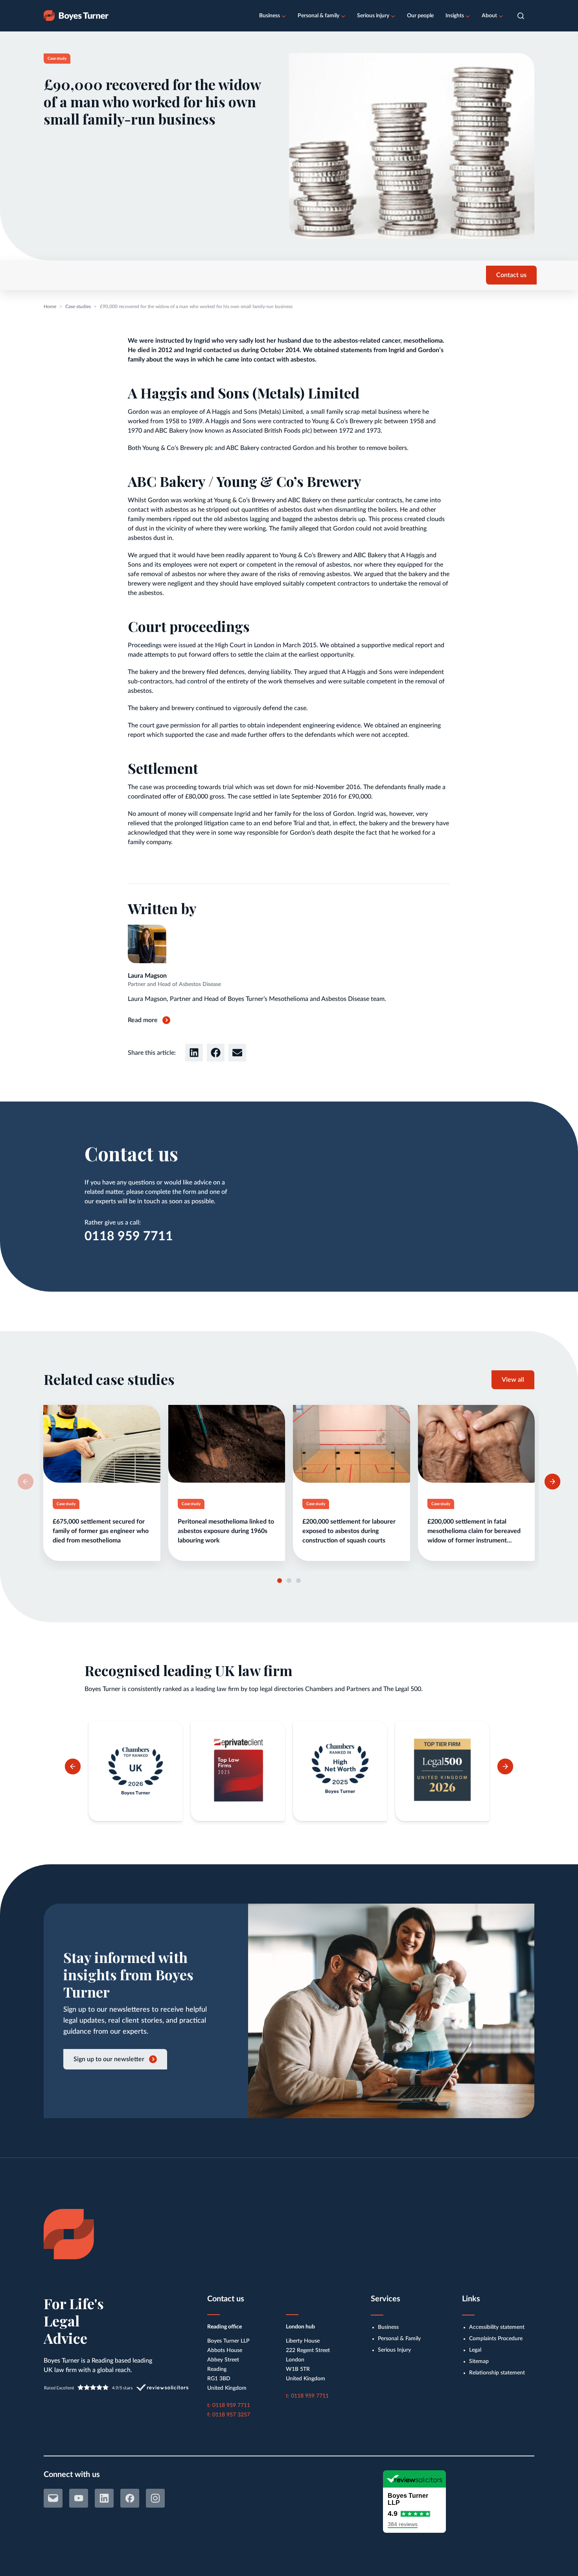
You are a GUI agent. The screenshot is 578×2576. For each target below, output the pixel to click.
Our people (420, 16)
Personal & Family (399, 2339)
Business (270, 16)
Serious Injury (394, 2350)
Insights (455, 16)
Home (50, 307)
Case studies (78, 307)
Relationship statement (497, 2373)
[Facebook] (130, 2498)
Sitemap (479, 2361)
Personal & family (318, 16)
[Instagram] (155, 2498)
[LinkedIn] (104, 2498)
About (489, 16)
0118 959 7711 (129, 1236)
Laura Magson (147, 976)
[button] (521, 16)
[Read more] (102, 1483)
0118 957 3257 (231, 2415)
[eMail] (53, 2498)
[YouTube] (79, 2498)
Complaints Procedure (496, 2339)
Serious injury (373, 16)
